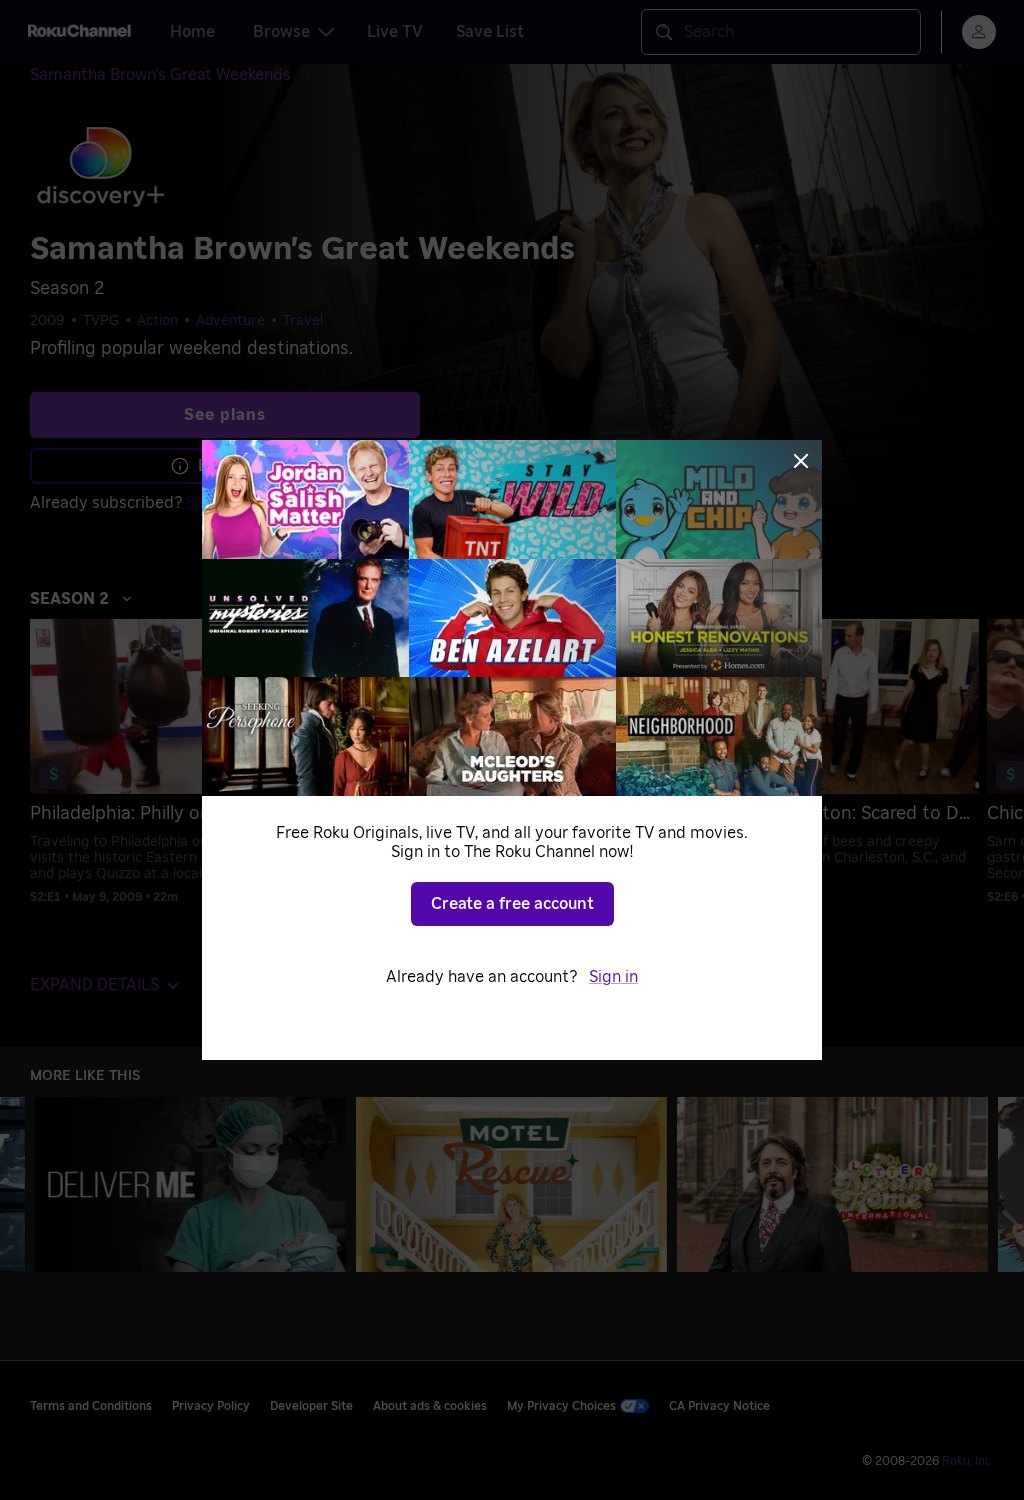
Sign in (613, 977)
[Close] (801, 461)
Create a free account (512, 904)
